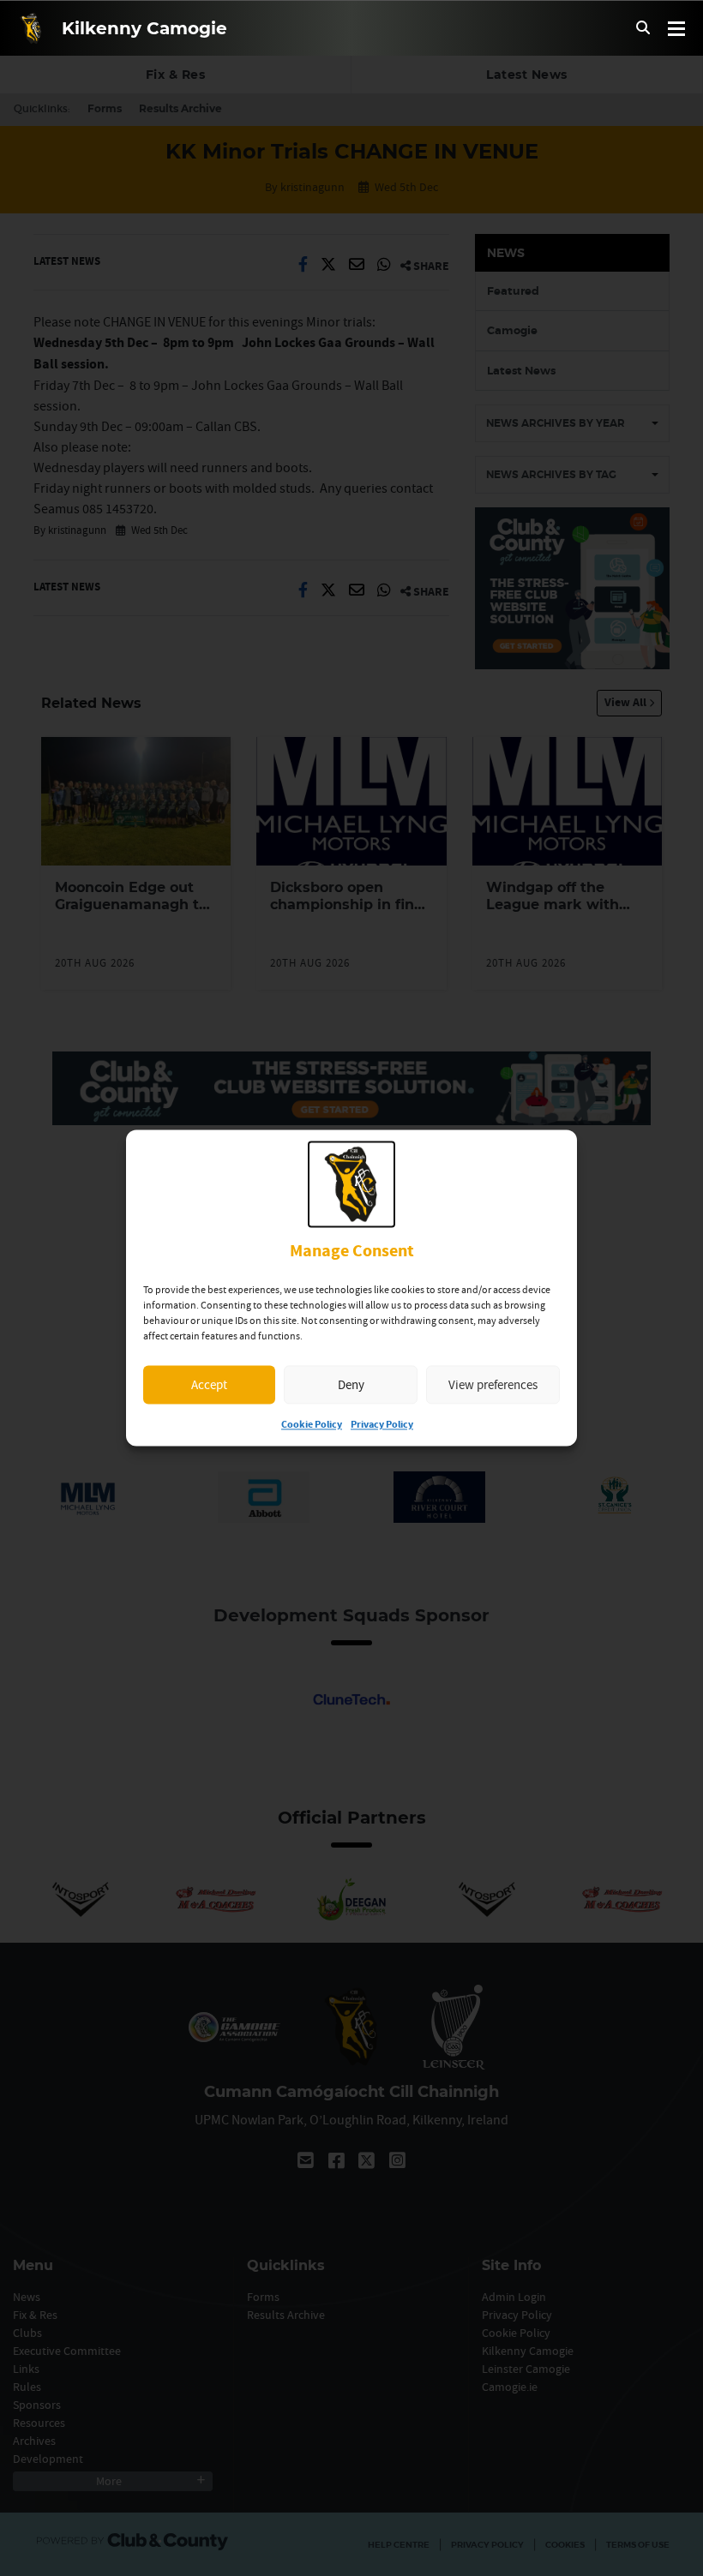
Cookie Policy (312, 1426)
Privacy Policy (382, 1426)
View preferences (493, 1384)
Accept (209, 1384)
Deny (351, 1384)
